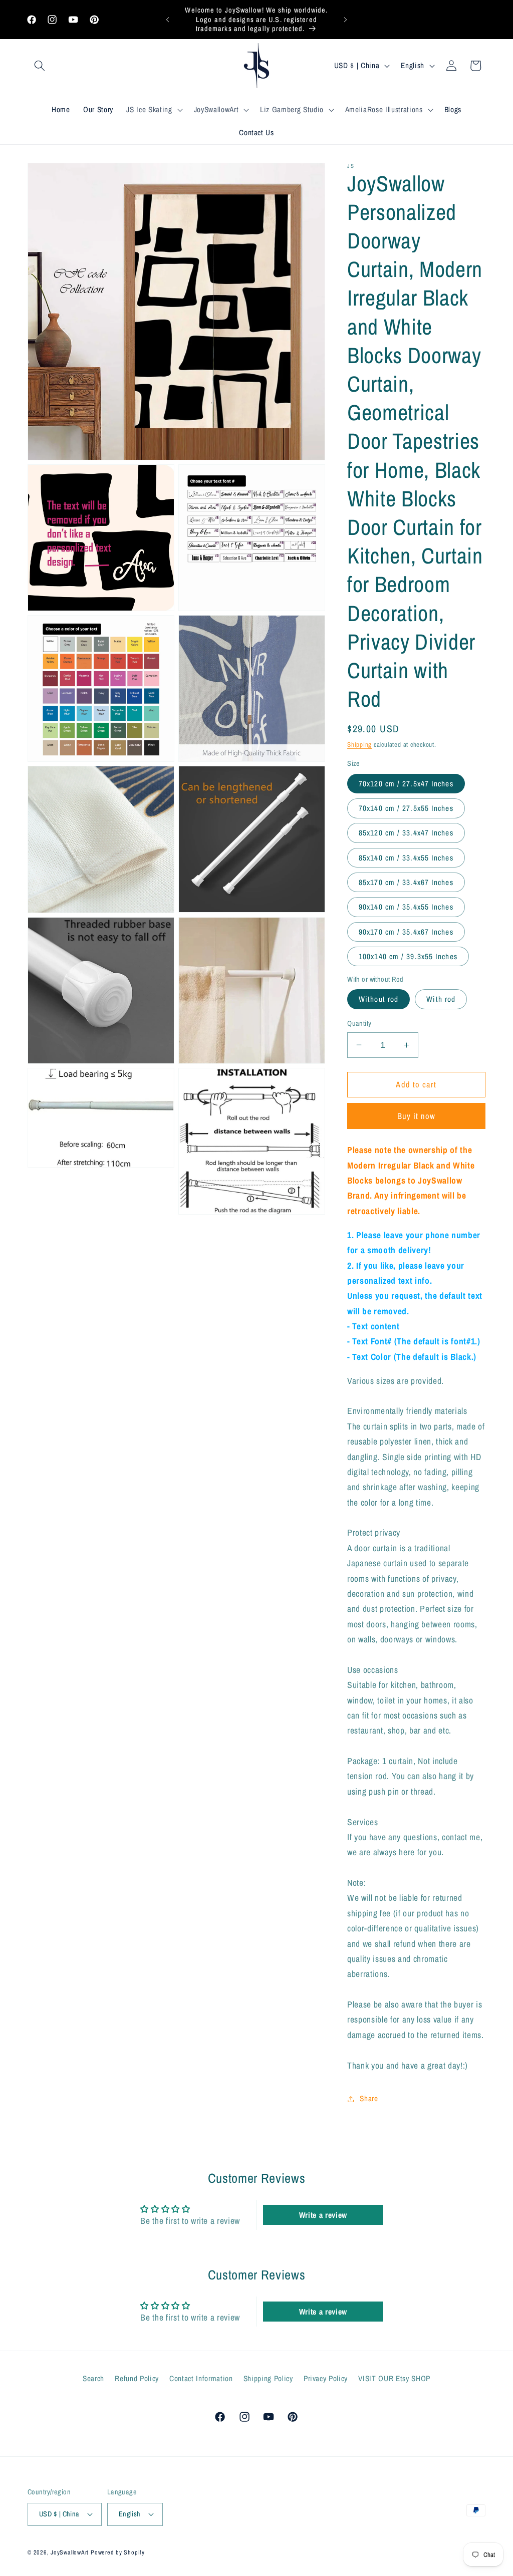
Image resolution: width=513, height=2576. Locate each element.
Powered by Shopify (118, 2552)
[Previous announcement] (168, 20)
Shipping (359, 744)
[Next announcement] (345, 20)
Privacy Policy (326, 2378)
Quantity (359, 1023)
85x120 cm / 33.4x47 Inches (406, 833)
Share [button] (369, 2098)
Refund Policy (137, 2378)
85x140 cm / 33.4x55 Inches (406, 858)
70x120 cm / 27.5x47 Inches (406, 784)
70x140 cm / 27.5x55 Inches (406, 808)
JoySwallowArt (70, 2552)
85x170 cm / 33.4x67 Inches (406, 882)
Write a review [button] (323, 2215)
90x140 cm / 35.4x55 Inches (406, 907)
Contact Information (201, 2378)
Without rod (378, 999)
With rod (441, 999)
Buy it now (417, 1116)
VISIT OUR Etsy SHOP (394, 2378)
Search (93, 2378)
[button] (40, 66)
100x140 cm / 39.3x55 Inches (408, 956)
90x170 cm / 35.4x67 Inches (406, 932)
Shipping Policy (268, 2378)
